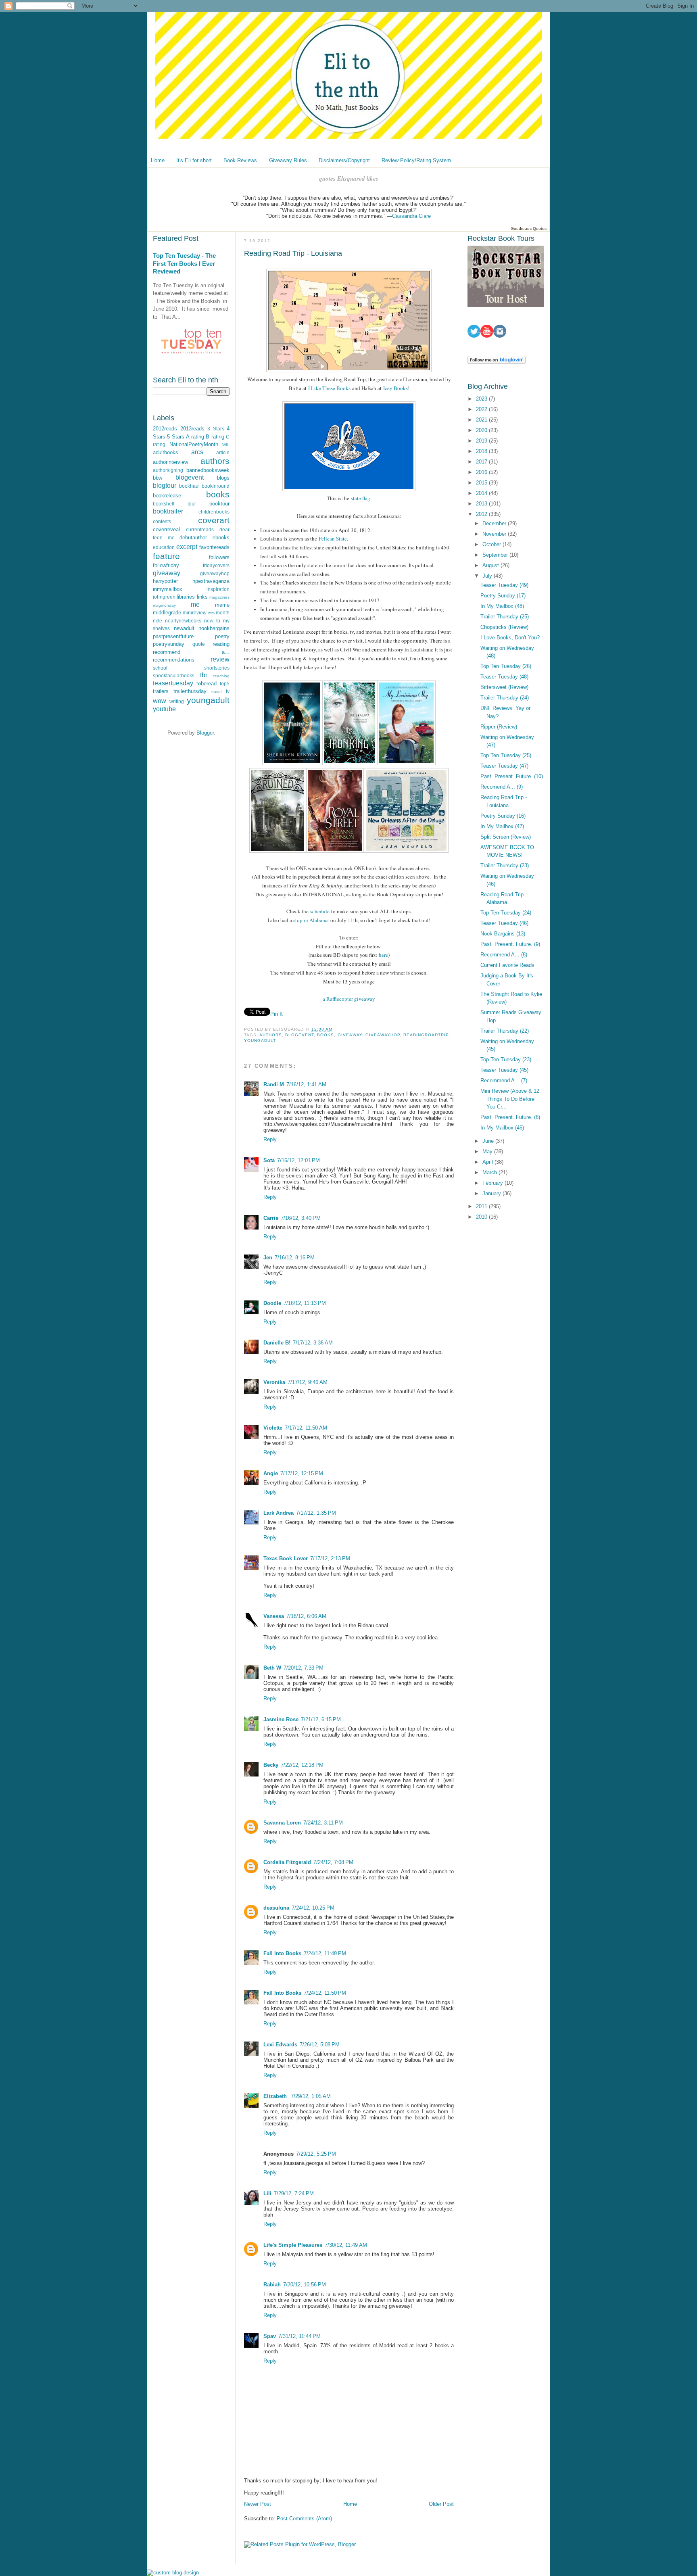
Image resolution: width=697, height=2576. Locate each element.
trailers (161, 691)
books (218, 494)
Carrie (271, 1218)
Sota (269, 1160)
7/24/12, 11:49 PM (325, 1953)
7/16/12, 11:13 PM (305, 1303)
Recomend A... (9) (502, 787)
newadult (184, 628)
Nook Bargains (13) (503, 934)
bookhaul (189, 486)
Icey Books (395, 388)
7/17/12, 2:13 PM (330, 1558)
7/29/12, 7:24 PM (294, 2193)
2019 (482, 441)
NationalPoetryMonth (194, 444)
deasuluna (276, 1908)
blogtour (165, 485)
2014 (482, 493)
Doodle (272, 1303)
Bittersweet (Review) (504, 687)
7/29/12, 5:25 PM (316, 2154)
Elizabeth (276, 2096)
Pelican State (333, 539)
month (223, 613)
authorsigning (168, 470)
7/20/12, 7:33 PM (304, 1668)
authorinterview (170, 462)
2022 (482, 409)
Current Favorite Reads (507, 965)
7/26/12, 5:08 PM (320, 2045)
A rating (195, 437)
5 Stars (175, 437)
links (202, 597)
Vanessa (274, 1616)
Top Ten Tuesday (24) (506, 913)
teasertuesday (173, 683)
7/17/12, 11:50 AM (306, 1428)
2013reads (192, 429)
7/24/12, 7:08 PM (333, 1862)
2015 (482, 483)
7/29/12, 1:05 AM (311, 2096)
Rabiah (272, 2285)
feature (166, 556)
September (496, 555)
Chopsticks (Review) (504, 627)
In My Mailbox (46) (502, 1128)
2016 (482, 472)
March (490, 1172)
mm (211, 613)
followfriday (166, 565)
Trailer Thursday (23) (505, 865)
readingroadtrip (426, 1035)
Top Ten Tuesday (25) (506, 755)
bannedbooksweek (208, 470)
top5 (225, 684)
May (488, 1151)
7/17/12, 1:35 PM (316, 1513)
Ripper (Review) (499, 727)
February (494, 1183)
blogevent (190, 477)
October (492, 544)
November (495, 534)
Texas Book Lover (286, 1558)
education (164, 547)
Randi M (274, 1084)
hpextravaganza (211, 581)
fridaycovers (216, 565)
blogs (223, 478)
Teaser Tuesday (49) (504, 585)
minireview (195, 613)
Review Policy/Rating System (416, 160)
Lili (267, 2193)
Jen (268, 1258)
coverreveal (166, 529)
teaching (221, 676)
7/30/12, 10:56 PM (305, 2285)
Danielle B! (277, 1343)
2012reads (165, 429)
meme (222, 605)
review (220, 659)
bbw (158, 478)
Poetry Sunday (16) (503, 816)
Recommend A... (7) (504, 1080)
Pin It (277, 1014)
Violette (273, 1428)
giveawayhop (215, 573)
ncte (158, 621)
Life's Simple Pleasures (293, 2245)
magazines (219, 597)
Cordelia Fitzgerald (287, 1862)
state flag (361, 498)
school (160, 668)
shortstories (217, 668)
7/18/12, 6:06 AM (306, 1616)
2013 (482, 504)
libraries (186, 597)
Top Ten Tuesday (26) (506, 666)
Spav (270, 2336)
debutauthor (193, 538)
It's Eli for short (194, 160)
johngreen (164, 597)
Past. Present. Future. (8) (510, 1117)
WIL (226, 445)
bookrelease (167, 496)
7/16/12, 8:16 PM (295, 1258)
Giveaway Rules (288, 160)
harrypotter (165, 581)
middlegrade (167, 613)
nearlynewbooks (183, 621)
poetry (222, 636)
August (491, 565)
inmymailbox (168, 589)
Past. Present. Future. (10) (512, 776)
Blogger (205, 733)
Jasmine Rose (281, 1719)
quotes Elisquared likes (349, 178)
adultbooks (166, 452)
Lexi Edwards (280, 2045)
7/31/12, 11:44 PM (299, 2336)
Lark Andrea (279, 1513)
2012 (482, 514)
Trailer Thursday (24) (505, 698)
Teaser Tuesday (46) (504, 923)
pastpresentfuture (173, 636)
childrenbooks (214, 512)
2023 (482, 399)
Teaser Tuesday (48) (504, 677)
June (489, 1141)
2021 (482, 420)
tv (228, 691)
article (223, 452)
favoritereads (214, 547)
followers (219, 557)
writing (177, 701)
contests (162, 521)
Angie (271, 1473)
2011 (482, 1206)
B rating (215, 437)
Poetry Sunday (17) (503, 596)
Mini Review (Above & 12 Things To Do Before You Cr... (510, 1099)
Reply (270, 1139)
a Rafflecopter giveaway (349, 999)
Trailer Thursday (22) (505, 1031)
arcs (197, 452)
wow (160, 701)
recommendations (174, 660)
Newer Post (258, 2504)
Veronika (274, 1382)
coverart (214, 520)
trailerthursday (190, 691)
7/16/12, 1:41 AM (306, 1084)
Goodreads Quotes (529, 229)
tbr (204, 675)
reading (221, 644)
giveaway (167, 573)
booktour (219, 504)
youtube (164, 709)
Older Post (441, 2504)
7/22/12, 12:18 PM (302, 1765)
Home (158, 160)
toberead (207, 684)
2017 (482, 462)
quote (199, 644)
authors (215, 461)
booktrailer (168, 511)
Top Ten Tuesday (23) (506, 1059)
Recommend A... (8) (504, 955)
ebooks (221, 538)
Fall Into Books (282, 1953)
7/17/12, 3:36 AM (313, 1343)
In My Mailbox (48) (502, 606)
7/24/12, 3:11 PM (323, 1823)
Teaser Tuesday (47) (504, 766)
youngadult (208, 700)
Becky (271, 1765)
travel (216, 692)
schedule (320, 911)
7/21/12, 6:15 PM (321, 1719)
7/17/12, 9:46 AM (308, 1382)
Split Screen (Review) (506, 837)
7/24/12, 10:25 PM (313, 1908)
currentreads (200, 529)
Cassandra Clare (411, 216)
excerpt (187, 547)
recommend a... (191, 652)
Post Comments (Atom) (304, 2519)
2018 (482, 451)
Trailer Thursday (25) (505, 617)
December (495, 523)
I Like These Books (329, 388)
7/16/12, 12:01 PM (298, 1160)
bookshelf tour (174, 504)
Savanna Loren (282, 1823)
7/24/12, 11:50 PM (325, 1993)
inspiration (218, 589)
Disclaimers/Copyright (344, 160)
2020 (482, 430)
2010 (482, 1217)
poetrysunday (169, 644)
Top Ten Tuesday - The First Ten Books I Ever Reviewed (184, 263)
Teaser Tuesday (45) (504, 1070)
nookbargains (214, 628)
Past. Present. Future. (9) (510, 944)
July (488, 576)
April (488, 1162)
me (195, 604)
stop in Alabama (311, 920)
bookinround (216, 486)
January (492, 1193)
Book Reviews (240, 160)
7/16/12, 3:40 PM (301, 1218)
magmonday (164, 605)
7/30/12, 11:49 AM (346, 2245)
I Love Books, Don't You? (510, 638)
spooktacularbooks (174, 675)
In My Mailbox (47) (502, 826)
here (383, 955)
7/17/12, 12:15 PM (302, 1473)
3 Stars (216, 429)
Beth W (272, 1668)
